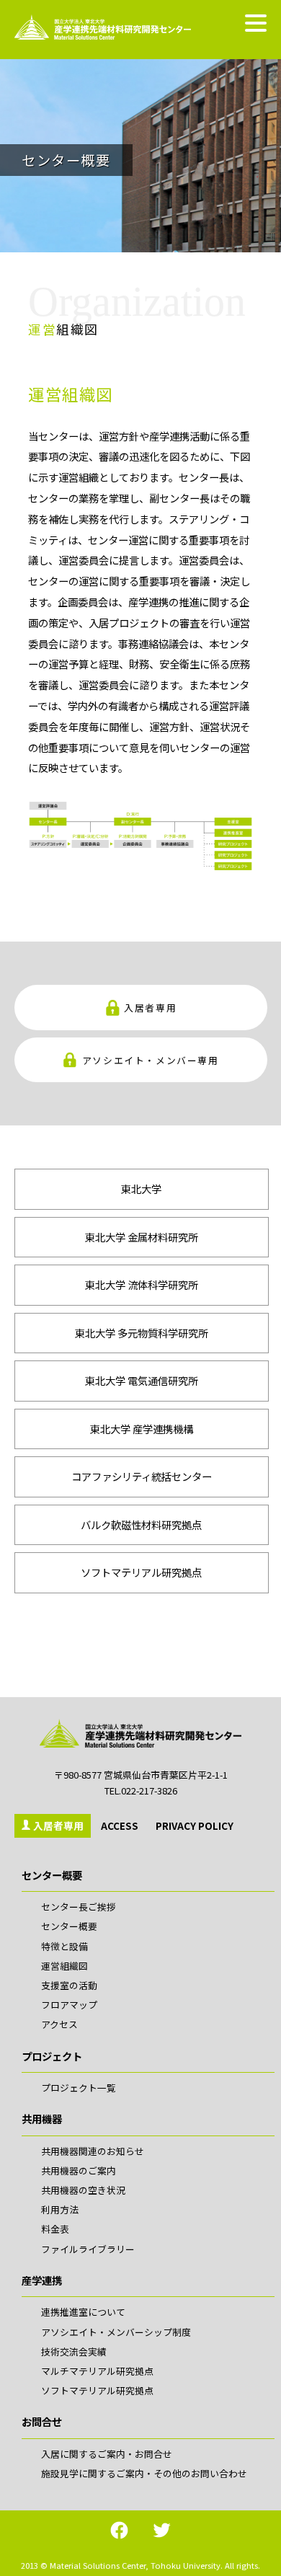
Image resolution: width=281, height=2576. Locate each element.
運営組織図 (64, 1966)
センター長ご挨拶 (79, 1907)
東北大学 (141, 1189)
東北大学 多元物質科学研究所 (142, 1333)
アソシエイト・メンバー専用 (151, 1059)
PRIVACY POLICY (195, 1825)
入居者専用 (150, 1008)
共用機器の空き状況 (83, 2190)
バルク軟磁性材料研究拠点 (141, 1524)
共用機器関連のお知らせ (93, 2151)
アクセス (59, 2024)
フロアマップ (69, 2005)
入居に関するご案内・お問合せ (107, 2454)
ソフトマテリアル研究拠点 (141, 1572)
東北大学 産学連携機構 (142, 1429)
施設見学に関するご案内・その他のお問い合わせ (144, 2473)
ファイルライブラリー (88, 2249)
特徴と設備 (64, 1946)
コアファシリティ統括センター (142, 1476)
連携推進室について (83, 2312)
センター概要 (69, 1926)
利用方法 (60, 2209)
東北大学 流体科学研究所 (142, 1284)
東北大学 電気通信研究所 (142, 1380)
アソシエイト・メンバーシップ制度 (116, 2332)
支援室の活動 (69, 1985)
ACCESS (120, 1825)
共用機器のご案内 (79, 2170)
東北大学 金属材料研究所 (142, 1237)
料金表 (55, 2229)
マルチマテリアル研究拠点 (97, 2371)
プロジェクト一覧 (79, 2088)
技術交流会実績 (74, 2351)
